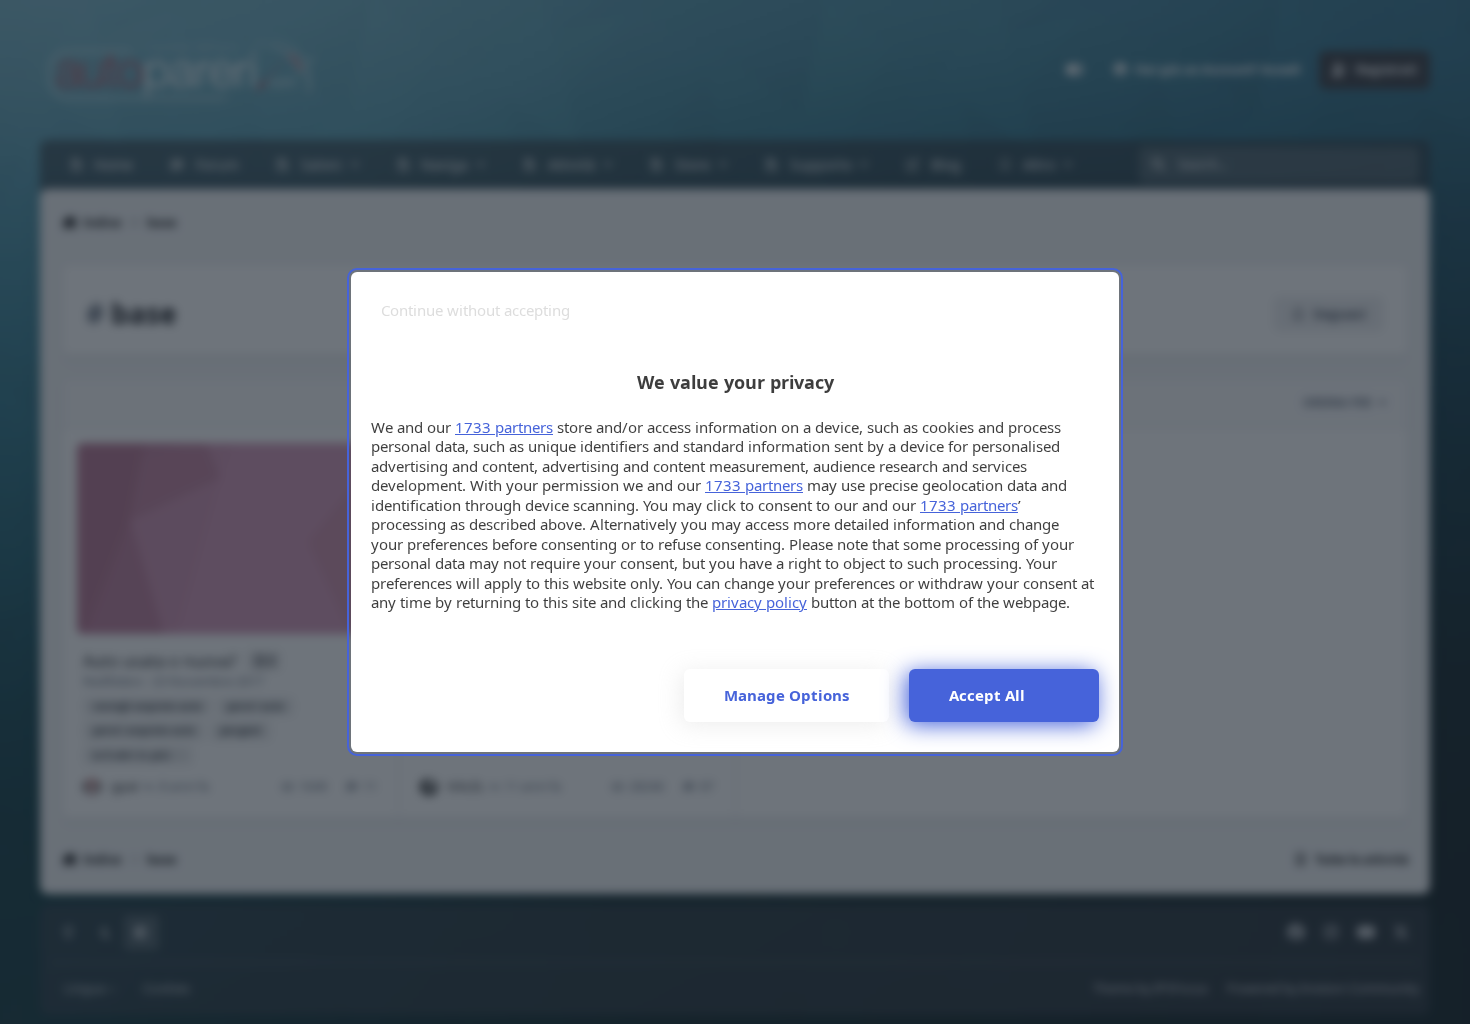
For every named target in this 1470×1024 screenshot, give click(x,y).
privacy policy (759, 602)
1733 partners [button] (504, 427)
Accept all (987, 695)
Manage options (786, 695)
